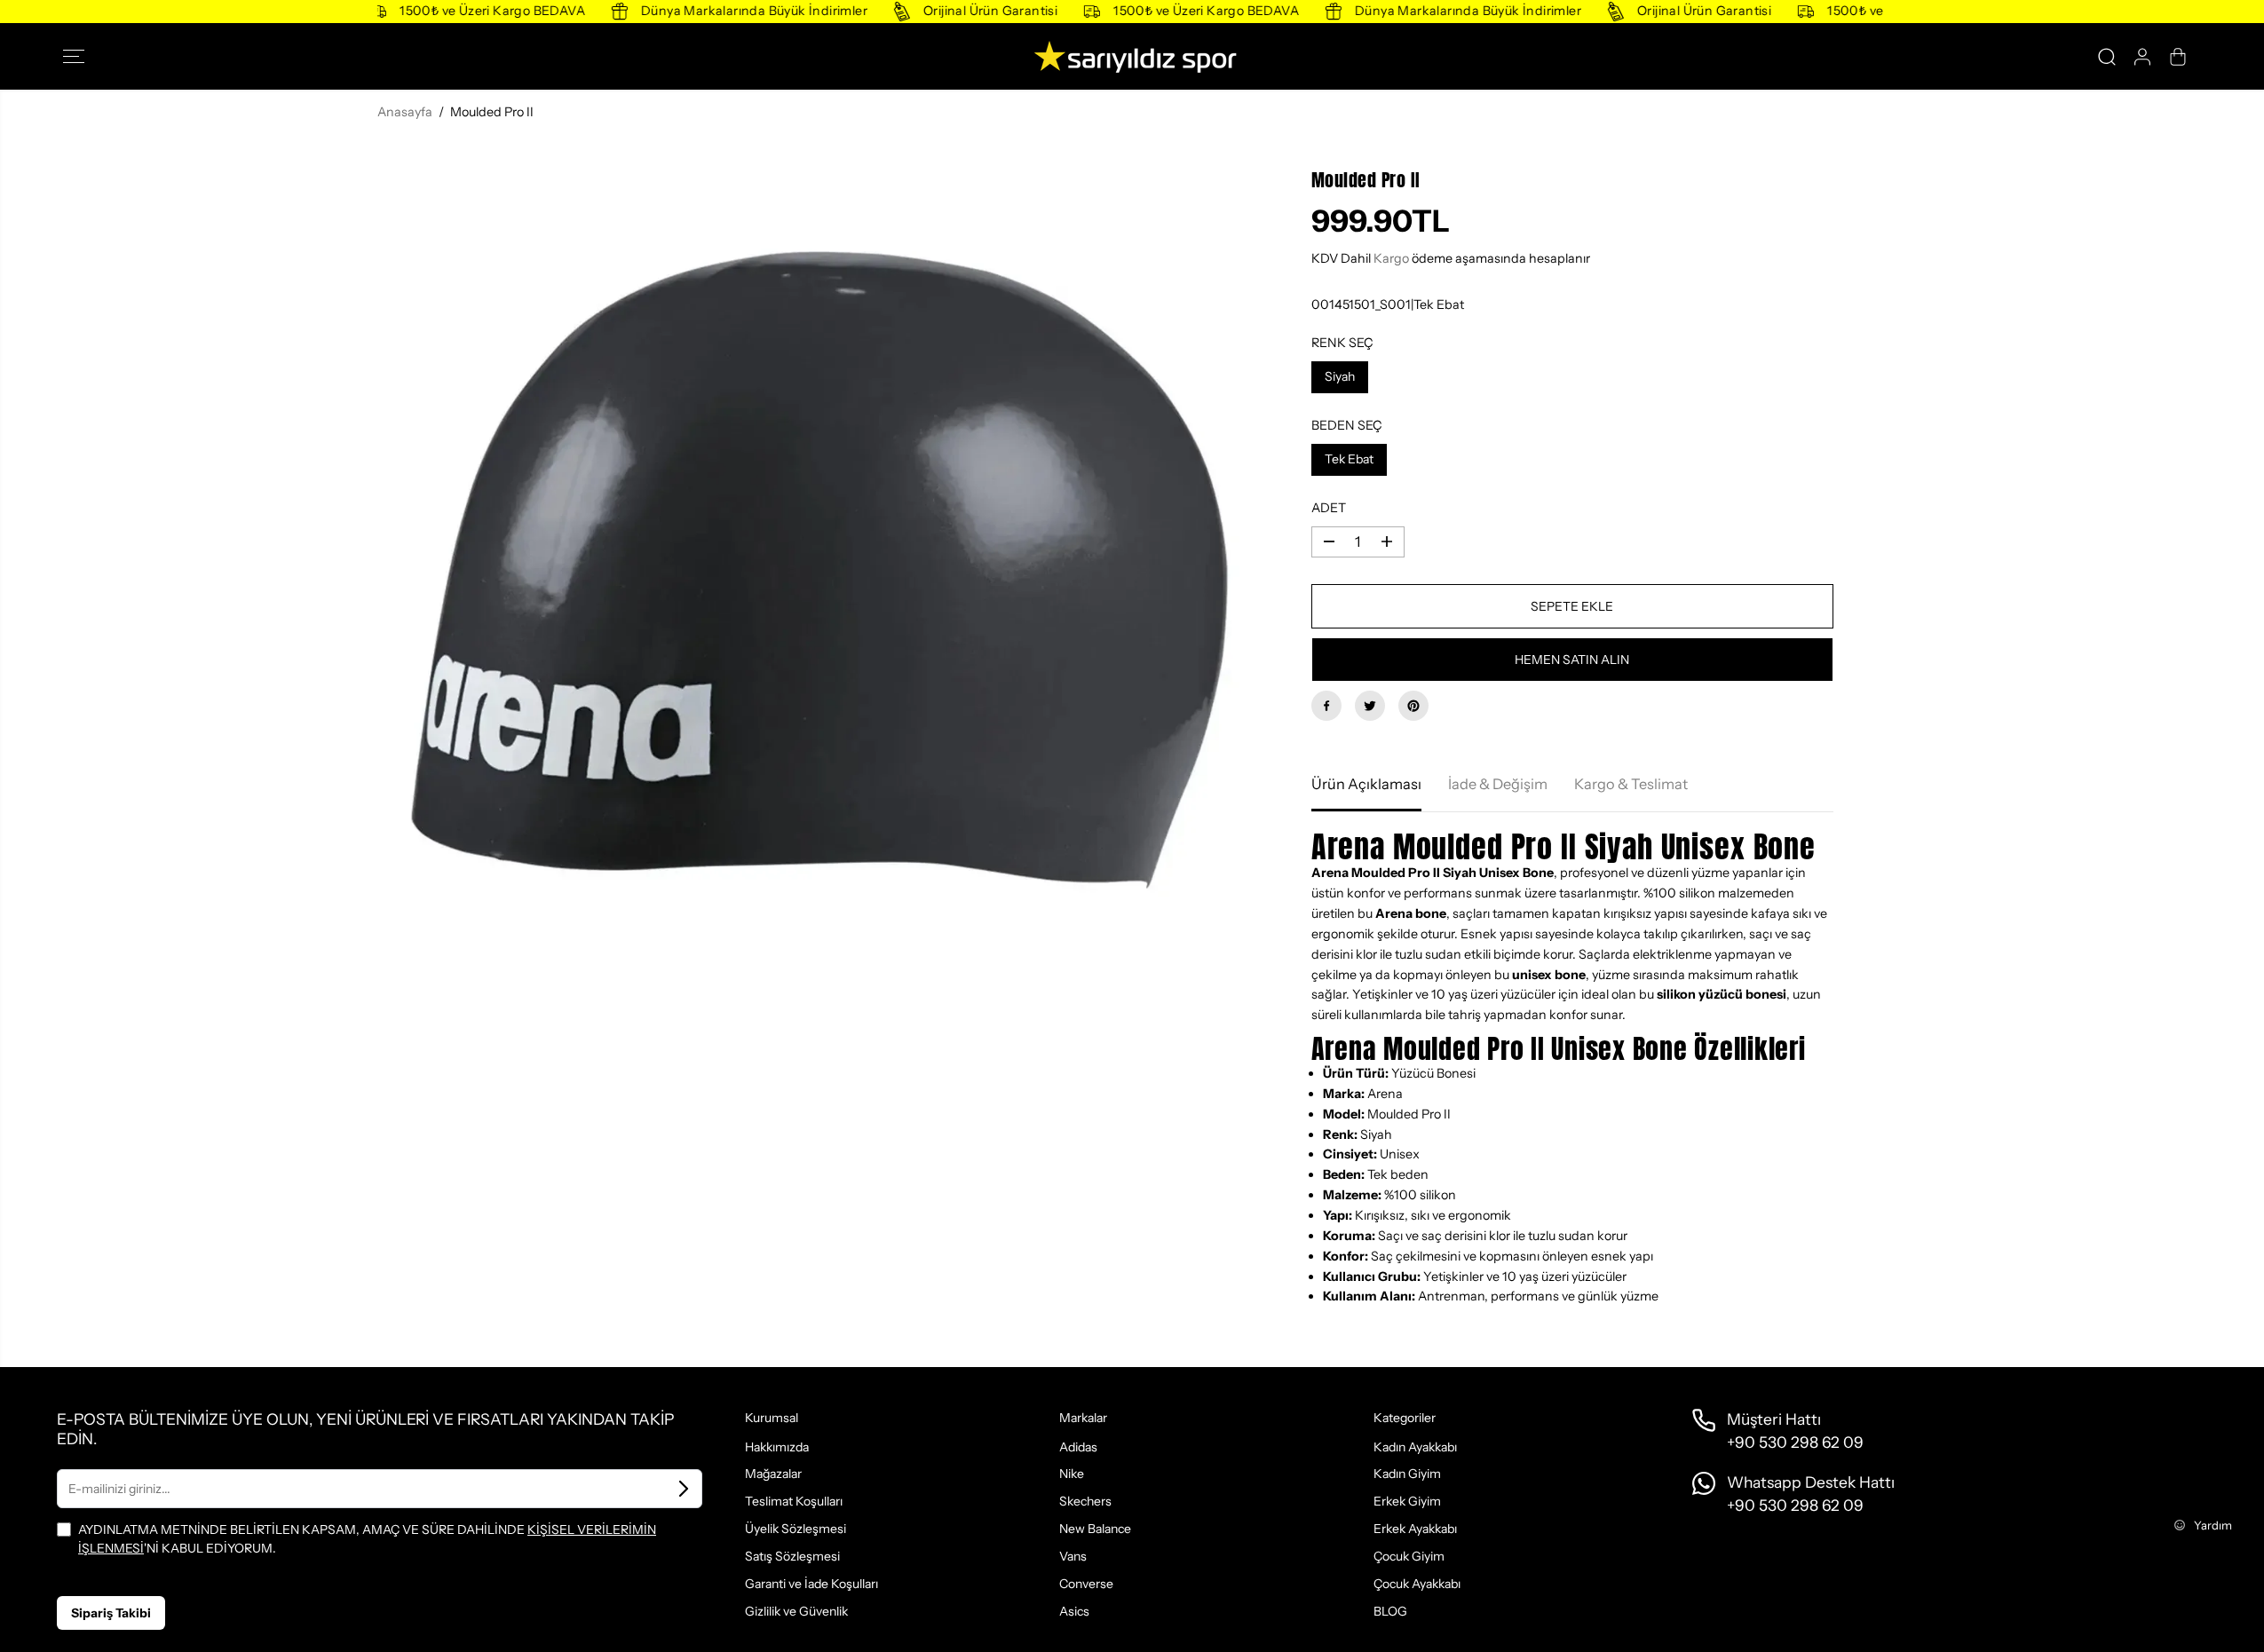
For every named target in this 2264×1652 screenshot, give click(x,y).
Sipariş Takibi (111, 1613)
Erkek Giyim (1407, 1501)
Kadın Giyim (1407, 1474)
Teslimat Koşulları (794, 1501)
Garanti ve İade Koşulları (811, 1584)
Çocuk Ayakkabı (1417, 1584)
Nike (1072, 1474)
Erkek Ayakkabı (1415, 1529)
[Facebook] (1326, 706)
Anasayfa (405, 112)
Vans (1073, 1556)
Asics (1074, 1611)
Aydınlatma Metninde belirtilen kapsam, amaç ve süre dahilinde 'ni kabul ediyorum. (367, 1538)
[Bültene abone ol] (684, 1489)
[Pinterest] (1413, 706)
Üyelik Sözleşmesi (796, 1529)
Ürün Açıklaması (1366, 784)
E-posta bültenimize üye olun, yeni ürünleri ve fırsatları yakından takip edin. (365, 1429)
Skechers (1085, 1501)
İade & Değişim (1498, 784)
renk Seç (1342, 343)
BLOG (1390, 1611)
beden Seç (1347, 425)
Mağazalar (773, 1474)
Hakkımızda (777, 1447)
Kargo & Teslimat (1631, 784)
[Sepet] (2178, 57)
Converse (1086, 1584)
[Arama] (2107, 57)
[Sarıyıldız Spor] (1132, 56)
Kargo (1391, 258)
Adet (1329, 508)
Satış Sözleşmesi (792, 1556)
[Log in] (2142, 57)
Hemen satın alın (1572, 660)
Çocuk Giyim (1409, 1556)
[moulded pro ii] (818, 571)
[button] (79, 57)
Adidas (1078, 1447)
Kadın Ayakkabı (1415, 1447)
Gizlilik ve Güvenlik (796, 1611)
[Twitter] (1370, 706)
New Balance (1095, 1529)
